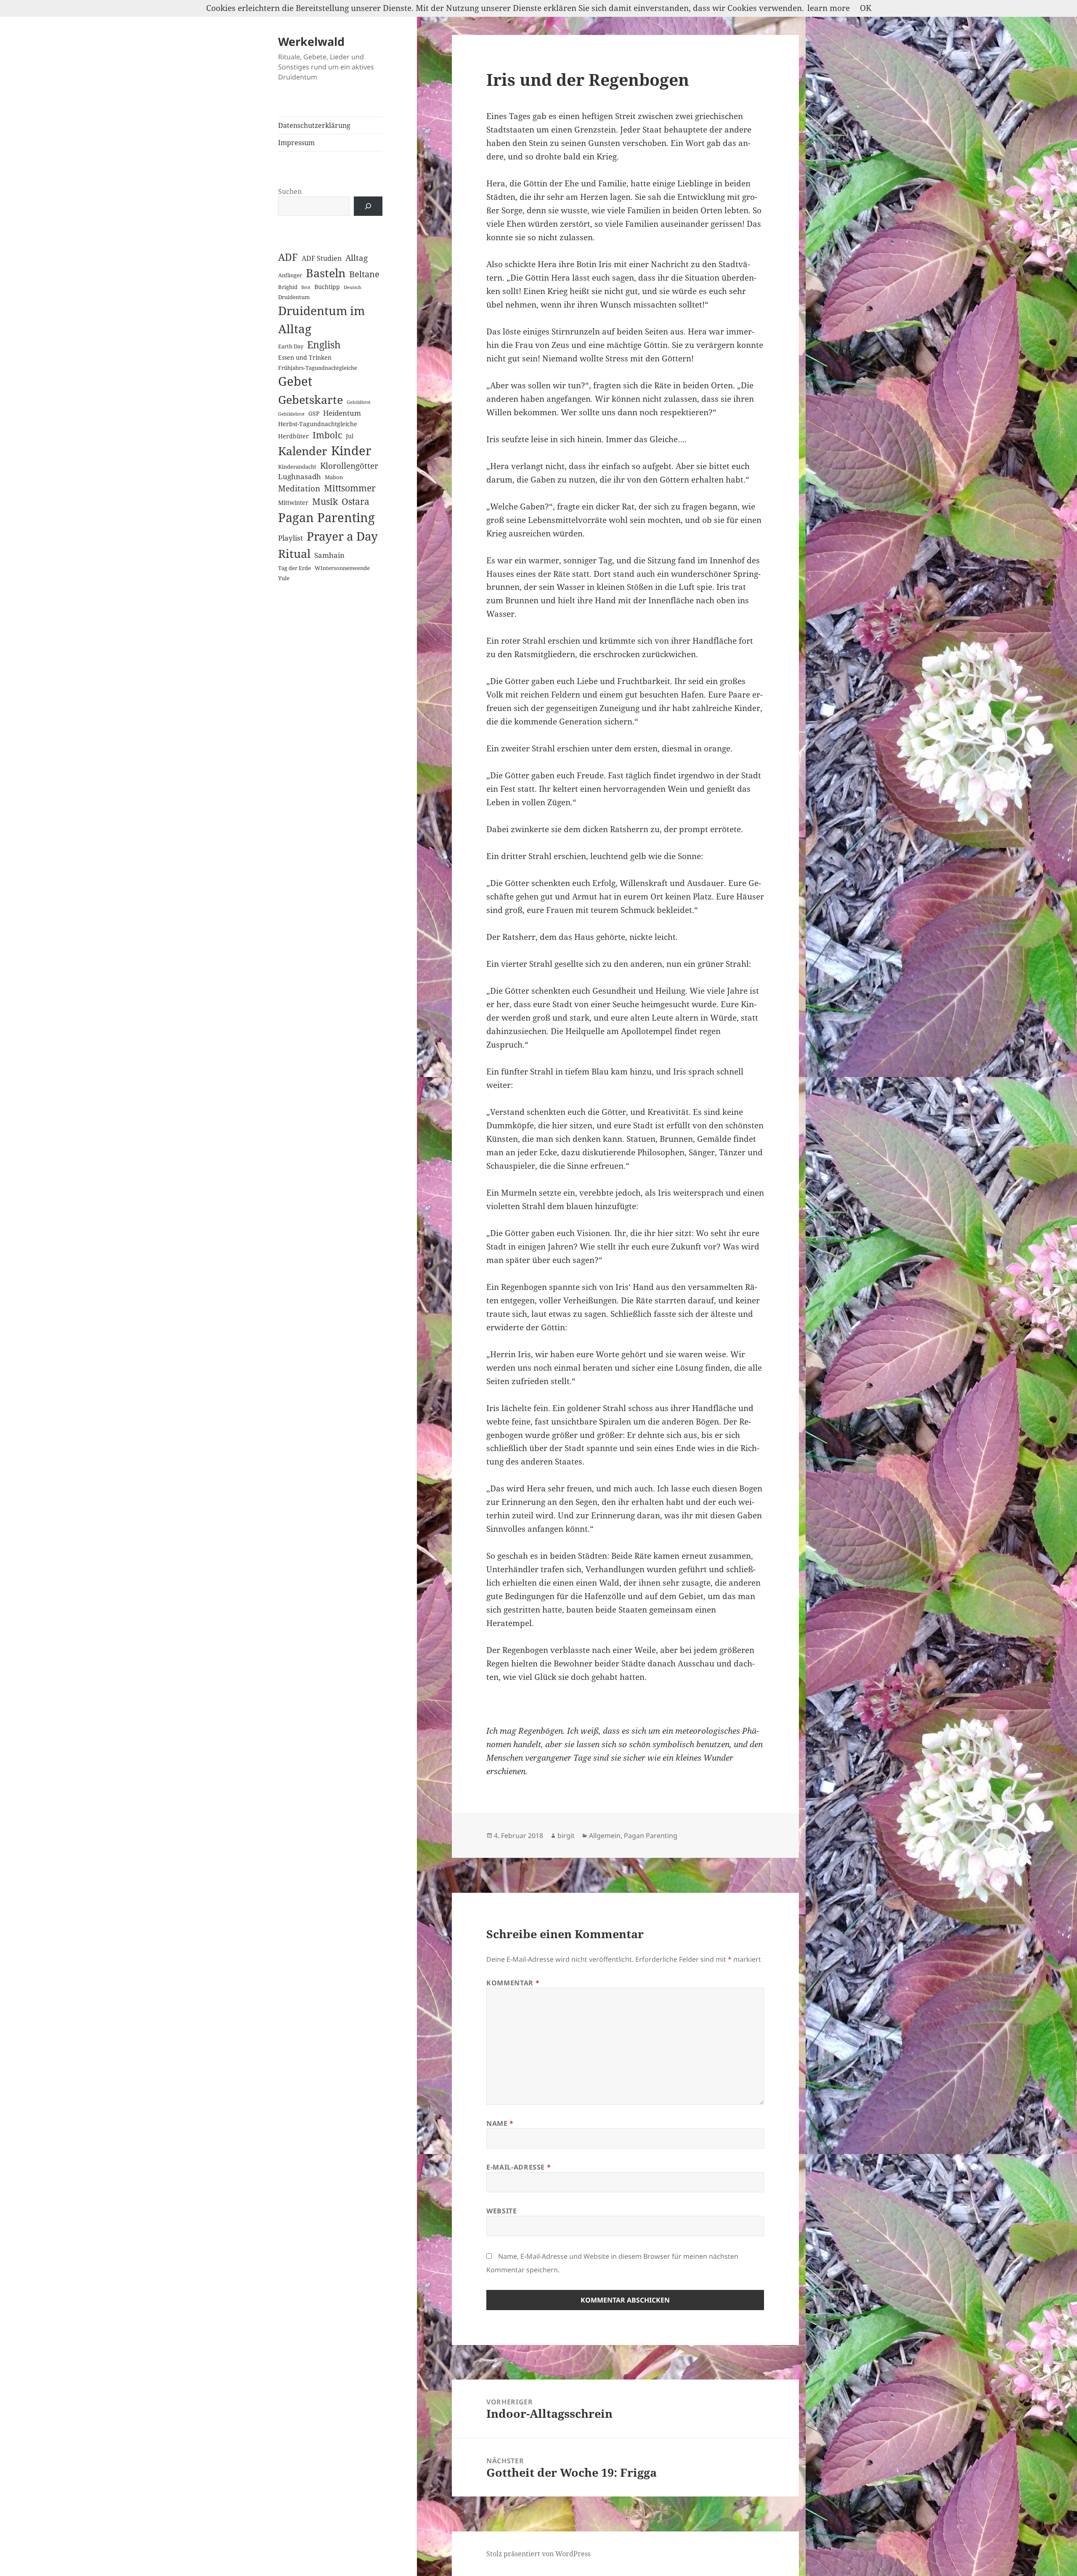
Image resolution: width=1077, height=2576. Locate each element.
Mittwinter (293, 503)
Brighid (288, 287)
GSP (314, 413)
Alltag (357, 258)
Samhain (329, 555)
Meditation (299, 488)
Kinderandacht (297, 467)
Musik (325, 501)
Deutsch (353, 287)
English (324, 345)
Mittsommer (350, 488)
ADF (288, 257)
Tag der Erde (294, 568)
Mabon (334, 477)
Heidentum (342, 413)
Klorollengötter (349, 466)
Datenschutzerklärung (314, 125)
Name (500, 2123)
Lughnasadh (300, 476)
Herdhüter (293, 436)
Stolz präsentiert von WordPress (538, 2554)
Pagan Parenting (326, 517)
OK (866, 8)
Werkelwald (311, 41)
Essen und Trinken (305, 357)
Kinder (351, 450)
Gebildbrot (359, 402)
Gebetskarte (310, 399)
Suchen (290, 191)
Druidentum (294, 297)
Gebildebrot (291, 414)
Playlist (290, 538)
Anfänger (290, 275)
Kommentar (513, 1983)
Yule (284, 578)
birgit (566, 1836)
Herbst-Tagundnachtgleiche (318, 424)
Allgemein (605, 1836)
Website (501, 2211)
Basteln (326, 273)
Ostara (355, 501)
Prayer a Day (342, 536)
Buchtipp (327, 287)
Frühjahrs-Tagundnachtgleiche (318, 368)
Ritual (294, 553)
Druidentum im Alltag (321, 320)
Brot (306, 287)
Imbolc (327, 435)
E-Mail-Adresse (519, 2167)
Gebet (295, 381)
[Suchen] (368, 206)
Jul (350, 436)
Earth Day (291, 346)
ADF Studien (322, 258)
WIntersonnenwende (342, 568)
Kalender (303, 451)
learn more (829, 8)
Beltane (364, 274)
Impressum (296, 143)
